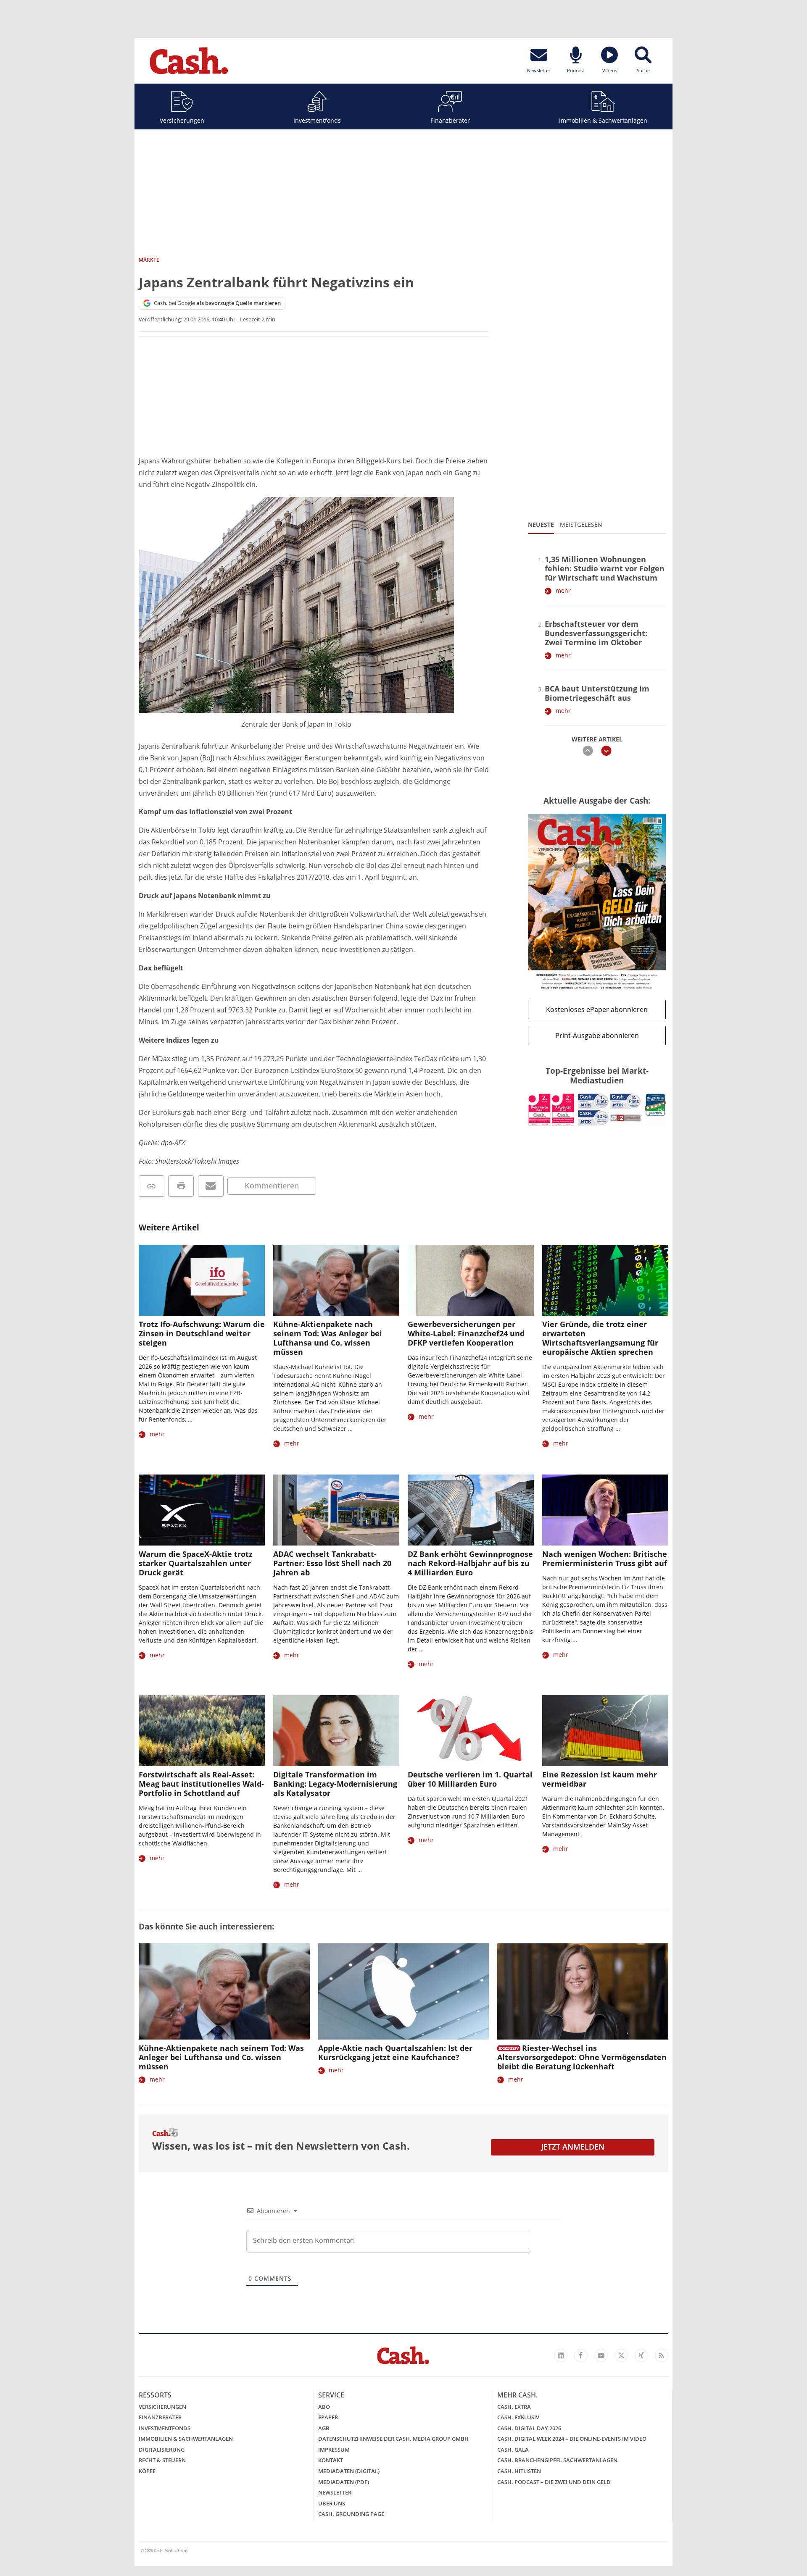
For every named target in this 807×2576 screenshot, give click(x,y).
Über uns (332, 2503)
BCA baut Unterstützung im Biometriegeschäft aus (597, 693)
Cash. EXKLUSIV (518, 2417)
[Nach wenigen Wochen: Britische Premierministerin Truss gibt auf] (605, 1510)
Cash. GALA (513, 2450)
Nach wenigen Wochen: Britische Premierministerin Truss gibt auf (605, 1559)
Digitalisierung (162, 2450)
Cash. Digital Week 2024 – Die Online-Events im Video (572, 2439)
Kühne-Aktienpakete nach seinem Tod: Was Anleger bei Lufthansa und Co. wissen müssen (328, 1338)
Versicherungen (182, 120)
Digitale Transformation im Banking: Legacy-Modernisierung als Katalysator (335, 1784)
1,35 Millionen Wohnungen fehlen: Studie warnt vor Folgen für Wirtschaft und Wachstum (605, 568)
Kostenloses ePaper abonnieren (597, 1009)
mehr (563, 590)
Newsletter (335, 2492)
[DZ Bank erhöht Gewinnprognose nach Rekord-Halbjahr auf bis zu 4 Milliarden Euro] (471, 1510)
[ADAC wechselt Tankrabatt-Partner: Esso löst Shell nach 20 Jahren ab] (336, 1510)
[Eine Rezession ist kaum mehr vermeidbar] (605, 1731)
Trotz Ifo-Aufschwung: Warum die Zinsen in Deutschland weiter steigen (202, 1333)
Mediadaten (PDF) (344, 2482)
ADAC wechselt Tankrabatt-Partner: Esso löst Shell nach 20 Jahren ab (332, 1563)
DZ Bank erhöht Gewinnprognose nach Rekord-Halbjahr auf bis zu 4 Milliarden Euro (470, 1563)
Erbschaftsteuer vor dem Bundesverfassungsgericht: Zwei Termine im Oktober (596, 633)
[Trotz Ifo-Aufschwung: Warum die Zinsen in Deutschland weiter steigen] (202, 1280)
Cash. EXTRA (514, 2407)
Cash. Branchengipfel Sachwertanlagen (557, 2460)
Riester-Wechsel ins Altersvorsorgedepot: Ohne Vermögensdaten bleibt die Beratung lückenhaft (582, 2057)
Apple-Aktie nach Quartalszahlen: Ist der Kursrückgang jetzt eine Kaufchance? (395, 2053)
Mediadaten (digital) (349, 2471)
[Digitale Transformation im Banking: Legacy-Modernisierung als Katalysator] (336, 1731)
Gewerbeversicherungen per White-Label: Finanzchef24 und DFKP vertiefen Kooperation (466, 1333)
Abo (324, 2407)
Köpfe (147, 2471)
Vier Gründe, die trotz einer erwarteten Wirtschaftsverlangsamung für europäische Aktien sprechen (600, 1338)
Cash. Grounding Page (351, 2514)
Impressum (334, 2450)
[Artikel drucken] (181, 1186)
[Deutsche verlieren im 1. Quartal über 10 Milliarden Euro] (471, 1731)
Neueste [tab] (541, 524)
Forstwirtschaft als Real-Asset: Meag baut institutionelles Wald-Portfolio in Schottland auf (201, 1784)
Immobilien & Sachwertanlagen (603, 120)
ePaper (328, 2417)
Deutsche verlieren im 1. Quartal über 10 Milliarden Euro (470, 1779)
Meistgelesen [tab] (581, 524)
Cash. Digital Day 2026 (529, 2428)
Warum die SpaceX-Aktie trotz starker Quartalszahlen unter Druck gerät (196, 1563)
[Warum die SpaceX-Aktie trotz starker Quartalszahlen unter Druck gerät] (202, 1510)
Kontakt (331, 2460)
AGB (324, 2428)
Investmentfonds (317, 120)
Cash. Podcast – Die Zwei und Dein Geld (554, 2482)
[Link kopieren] (152, 1186)
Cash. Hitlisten (519, 2471)
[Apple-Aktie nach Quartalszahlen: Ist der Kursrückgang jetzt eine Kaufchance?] (404, 1991)
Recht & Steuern (162, 2460)
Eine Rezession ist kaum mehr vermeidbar (600, 1779)
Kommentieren (272, 1185)
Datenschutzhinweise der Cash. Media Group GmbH (393, 2439)
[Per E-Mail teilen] (211, 1186)
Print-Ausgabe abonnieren (597, 1036)
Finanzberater (450, 120)
